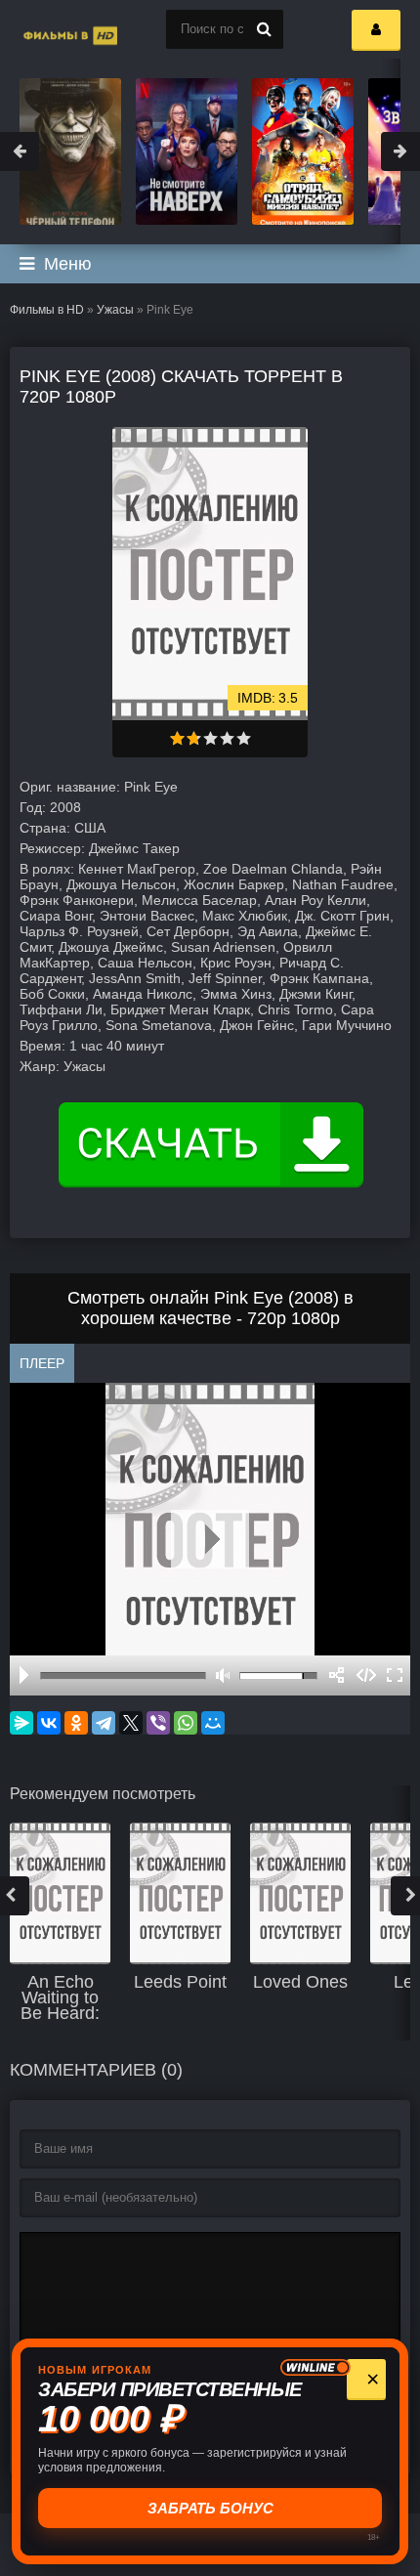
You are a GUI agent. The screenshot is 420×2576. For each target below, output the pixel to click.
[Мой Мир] (213, 1723)
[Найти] (264, 29)
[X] (131, 1723)
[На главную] (49, 29)
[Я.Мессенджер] (21, 1723)
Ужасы (115, 310)
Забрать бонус (211, 2508)
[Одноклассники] (76, 1723)
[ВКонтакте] (49, 1723)
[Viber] (158, 1723)
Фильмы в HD (47, 310)
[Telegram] (104, 1723)
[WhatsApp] (186, 1723)
